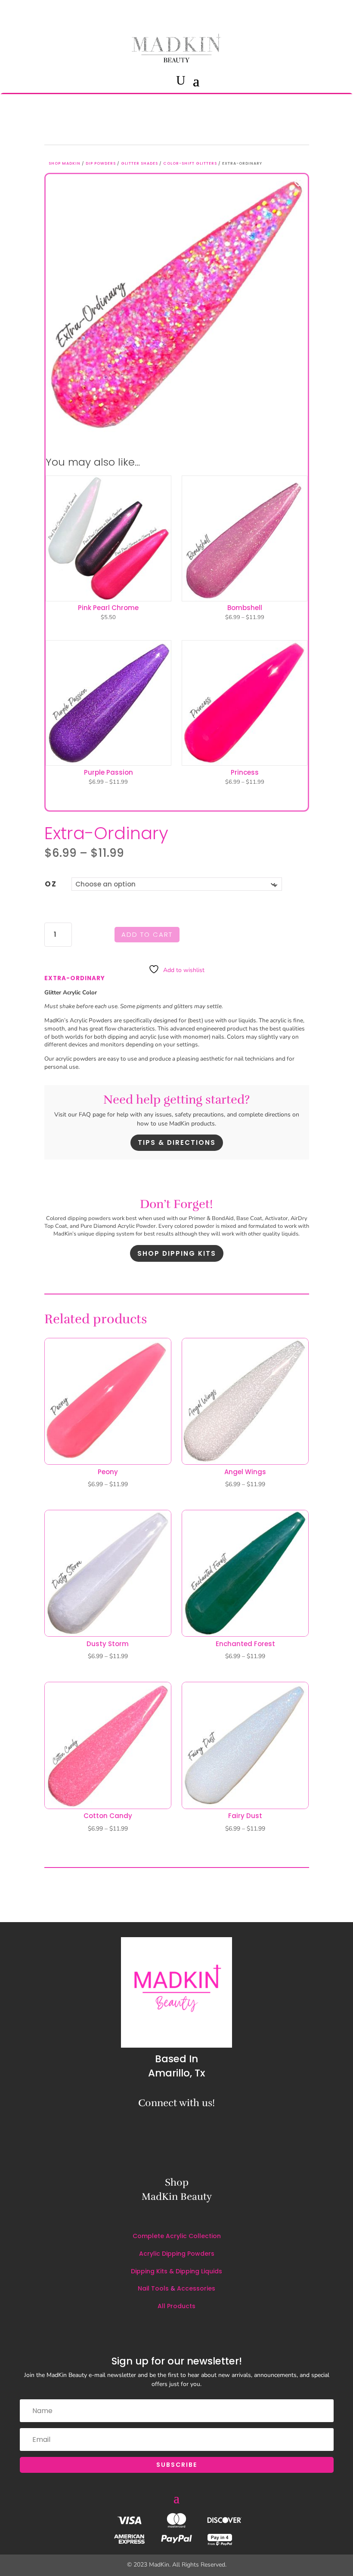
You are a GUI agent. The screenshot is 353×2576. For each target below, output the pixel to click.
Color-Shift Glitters (190, 163)
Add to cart (147, 934)
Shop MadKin (65, 163)
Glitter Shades (139, 163)
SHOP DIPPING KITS (177, 1253)
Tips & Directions (177, 1142)
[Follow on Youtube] (333, 12)
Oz (51, 884)
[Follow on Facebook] (300, 12)
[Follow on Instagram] (286, 12)
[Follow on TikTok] (316, 12)
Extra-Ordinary (75, 978)
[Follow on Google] (216, 2123)
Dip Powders (101, 163)
